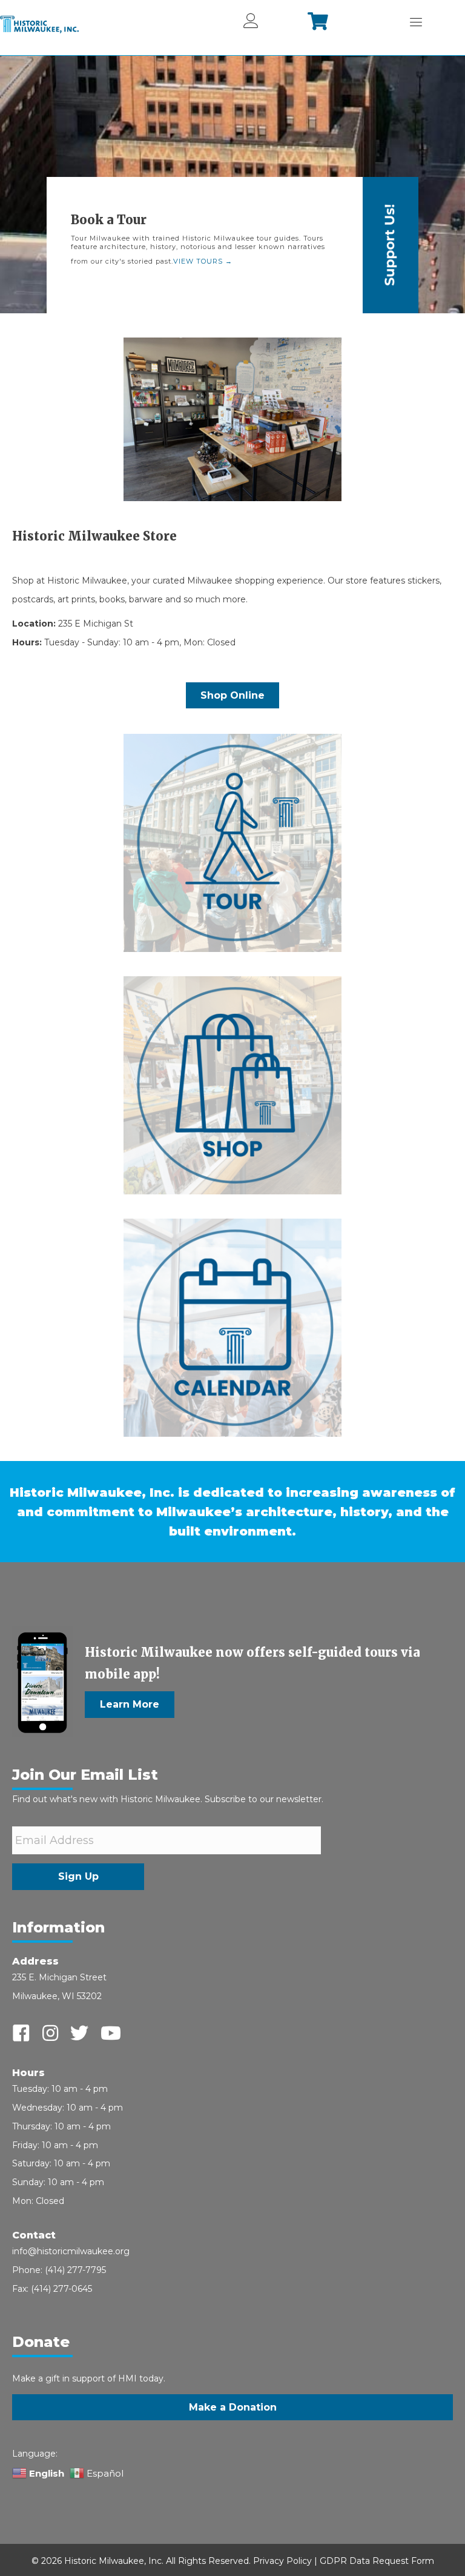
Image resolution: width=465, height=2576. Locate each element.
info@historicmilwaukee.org (71, 2251)
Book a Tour (109, 220)
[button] (130, 1705)
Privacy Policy (282, 2561)
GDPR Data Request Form (377, 2561)
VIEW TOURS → (203, 261)
